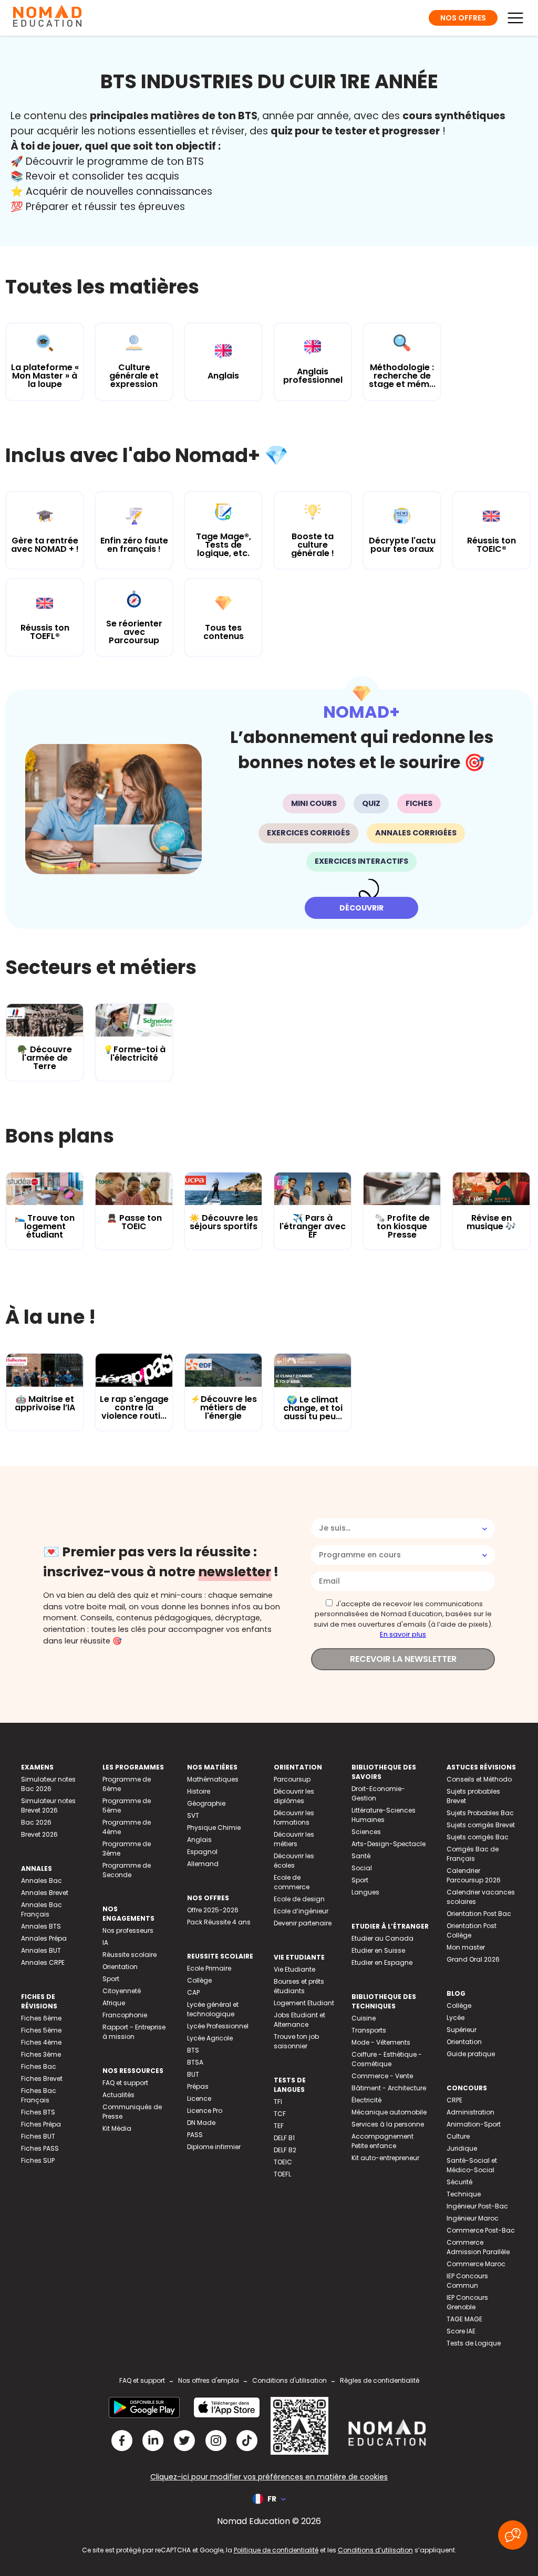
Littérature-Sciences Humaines (384, 1815)
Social (362, 1868)
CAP (193, 1992)
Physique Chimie (214, 1828)
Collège (199, 1980)
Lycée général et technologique (213, 2009)
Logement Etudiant (304, 2003)
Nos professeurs (128, 1930)
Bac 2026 (36, 1822)
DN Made (201, 2123)
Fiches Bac (39, 2066)
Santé (361, 1856)
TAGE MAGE (464, 2319)
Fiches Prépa (41, 2124)
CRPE (454, 2100)
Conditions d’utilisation (375, 2550)
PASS (195, 2135)
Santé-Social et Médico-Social (472, 2165)
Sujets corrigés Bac (478, 1837)
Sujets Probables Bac (480, 1813)
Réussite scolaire (130, 1955)
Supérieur (462, 2030)
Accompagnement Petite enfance (382, 2141)
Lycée (456, 2018)
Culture (458, 2136)
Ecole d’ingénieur (301, 1911)
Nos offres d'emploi (209, 2380)
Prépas (198, 2086)
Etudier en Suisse (378, 1950)
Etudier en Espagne (382, 1962)
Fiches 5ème (41, 2030)
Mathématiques (213, 1779)
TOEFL (282, 2174)
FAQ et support (125, 2083)
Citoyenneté (122, 1991)
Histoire (199, 1791)
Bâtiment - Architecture (389, 2088)
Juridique (462, 2148)
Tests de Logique (474, 2343)
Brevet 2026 (39, 1834)
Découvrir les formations (294, 1818)
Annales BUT (41, 1950)
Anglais (199, 1840)
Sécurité (459, 2182)
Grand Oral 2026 (473, 1959)
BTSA (195, 2062)
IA (105, 1943)
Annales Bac (42, 1881)
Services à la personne (388, 2124)
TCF (280, 2114)
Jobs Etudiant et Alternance (299, 2020)
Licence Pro (205, 2111)
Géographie (206, 1803)
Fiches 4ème (41, 2042)
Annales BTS (41, 1926)
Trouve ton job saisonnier (296, 2041)
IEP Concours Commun (467, 2281)
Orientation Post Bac (479, 1914)
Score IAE (461, 2331)
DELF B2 (285, 2150)
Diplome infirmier (214, 2147)
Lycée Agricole (210, 2038)
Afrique (114, 2003)
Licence (199, 2098)
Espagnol (202, 1852)
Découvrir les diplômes (294, 1796)
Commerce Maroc (476, 2264)
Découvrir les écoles (294, 1861)
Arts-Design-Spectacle (389, 1844)
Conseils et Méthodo (479, 1779)
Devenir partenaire (303, 1923)
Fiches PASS (40, 2148)
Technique (464, 2194)
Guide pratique (471, 2054)
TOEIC (283, 2162)
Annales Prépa (44, 1938)
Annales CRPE (43, 1962)
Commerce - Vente (382, 2076)
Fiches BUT (38, 2136)
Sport (111, 1979)
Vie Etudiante (294, 1969)
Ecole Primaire (209, 1968)
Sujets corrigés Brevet (481, 1825)
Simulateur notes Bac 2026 (48, 1784)
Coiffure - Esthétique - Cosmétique (387, 2059)
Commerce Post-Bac (481, 2230)
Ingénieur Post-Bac (477, 2206)
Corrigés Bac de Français (473, 1854)
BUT (193, 2074)
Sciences (366, 1832)
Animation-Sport (474, 2124)
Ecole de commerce (292, 1882)
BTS (193, 2050)
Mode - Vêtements (381, 2042)
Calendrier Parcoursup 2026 (474, 1875)
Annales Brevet (45, 1893)
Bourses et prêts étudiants (299, 1986)
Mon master (466, 1947)
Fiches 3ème (41, 2054)
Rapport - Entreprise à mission (134, 2032)
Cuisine (364, 2018)
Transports (369, 2030)
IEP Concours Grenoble (467, 2302)
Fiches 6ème (41, 2018)
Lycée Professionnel (218, 2026)
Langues (365, 1892)
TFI (278, 2102)
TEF (279, 2126)
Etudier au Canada (382, 1938)
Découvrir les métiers (294, 1839)
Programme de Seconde (127, 1870)
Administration (470, 2112)
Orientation (120, 1967)
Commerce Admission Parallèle (478, 2247)
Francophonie (125, 2015)
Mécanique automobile (389, 2112)
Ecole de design (299, 1899)
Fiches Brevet (42, 2078)
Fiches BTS (38, 2112)
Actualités (118, 2095)
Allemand (203, 1864)
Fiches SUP (38, 2160)
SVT (193, 1815)
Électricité (366, 2100)
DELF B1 (284, 2138)
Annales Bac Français (42, 1909)
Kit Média (117, 2128)
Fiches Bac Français (39, 2095)
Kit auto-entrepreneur (385, 2158)
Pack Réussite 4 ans (219, 1922)
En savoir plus (403, 1634)
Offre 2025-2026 (213, 1910)
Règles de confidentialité (380, 2380)
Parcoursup (292, 1779)
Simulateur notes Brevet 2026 (48, 1805)
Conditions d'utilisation (289, 2380)
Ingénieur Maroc (473, 2218)
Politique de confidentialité (276, 2550)
